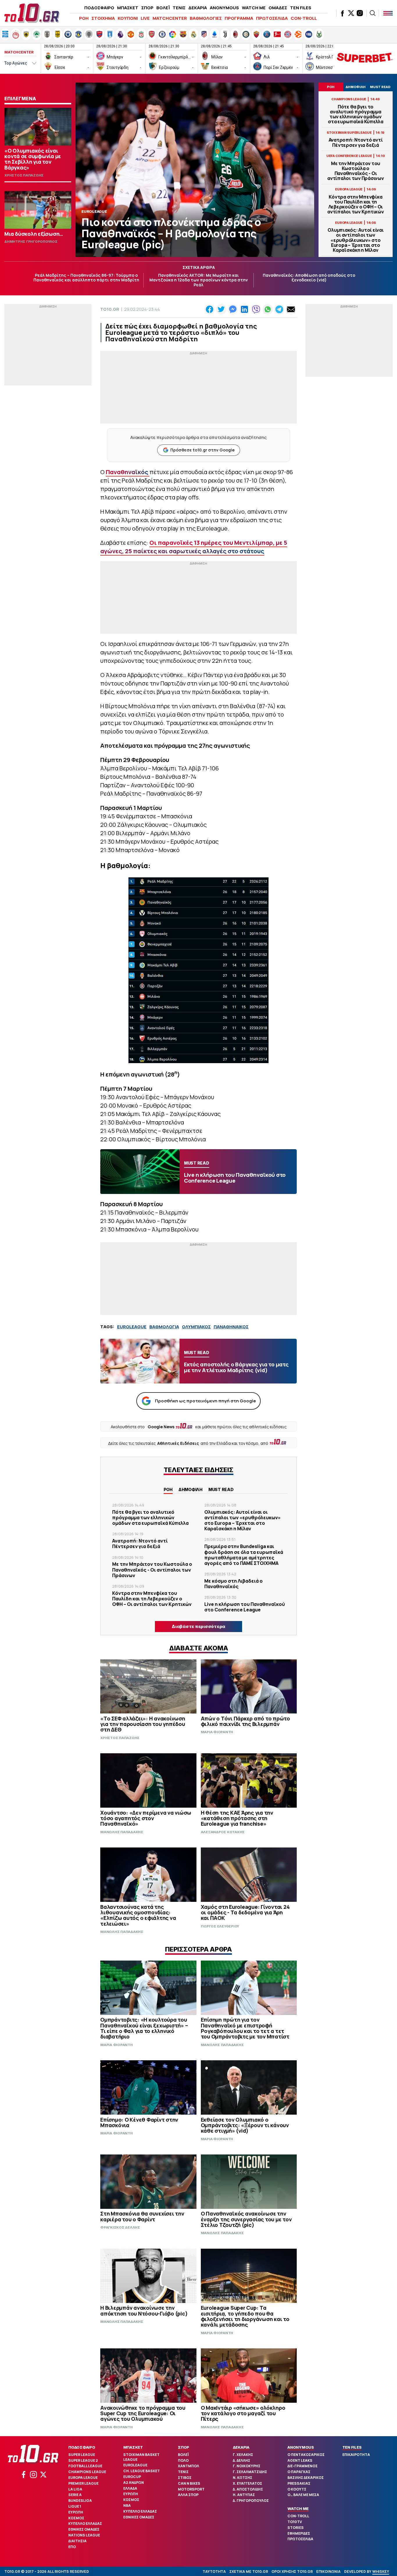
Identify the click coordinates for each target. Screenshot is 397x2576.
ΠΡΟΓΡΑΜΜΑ (239, 18)
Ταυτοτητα (214, 2571)
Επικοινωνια (328, 2571)
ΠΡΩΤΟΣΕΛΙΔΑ (272, 18)
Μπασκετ (133, 2447)
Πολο (183, 2460)
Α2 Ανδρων (134, 2483)
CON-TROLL (304, 18)
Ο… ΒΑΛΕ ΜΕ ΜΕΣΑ (303, 2495)
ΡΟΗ (84, 18)
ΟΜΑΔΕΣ (278, 8)
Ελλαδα (130, 2488)
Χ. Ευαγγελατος (247, 2483)
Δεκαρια (241, 2447)
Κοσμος (76, 2518)
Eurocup (132, 2477)
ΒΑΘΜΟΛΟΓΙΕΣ (206, 18)
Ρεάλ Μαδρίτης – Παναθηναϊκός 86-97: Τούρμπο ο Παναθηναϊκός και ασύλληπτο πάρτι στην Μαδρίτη (86, 278)
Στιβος (185, 2478)
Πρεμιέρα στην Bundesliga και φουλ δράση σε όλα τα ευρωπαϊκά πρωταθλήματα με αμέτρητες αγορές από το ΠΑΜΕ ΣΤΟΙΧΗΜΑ (244, 1555)
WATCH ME (254, 8)
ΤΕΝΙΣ (179, 8)
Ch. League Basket (142, 2471)
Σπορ (184, 2447)
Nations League (84, 2535)
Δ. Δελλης (242, 2460)
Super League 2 (83, 2460)
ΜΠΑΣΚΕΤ (128, 8)
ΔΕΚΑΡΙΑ (198, 8)
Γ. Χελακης (243, 2455)
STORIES (296, 2528)
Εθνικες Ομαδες (84, 2529)
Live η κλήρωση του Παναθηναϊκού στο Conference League (245, 1607)
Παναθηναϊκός (128, 472)
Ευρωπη (76, 2512)
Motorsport (191, 2489)
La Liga (75, 2489)
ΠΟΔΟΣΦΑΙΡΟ (99, 8)
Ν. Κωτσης (243, 2478)
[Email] (291, 309)
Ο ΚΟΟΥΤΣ (297, 2489)
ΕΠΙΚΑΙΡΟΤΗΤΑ (356, 2455)
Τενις (183, 2472)
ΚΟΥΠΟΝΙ (128, 18)
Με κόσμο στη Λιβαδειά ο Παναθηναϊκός (234, 1584)
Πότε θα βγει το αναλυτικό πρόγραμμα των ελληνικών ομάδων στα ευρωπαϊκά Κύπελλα (356, 114)
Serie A (75, 2495)
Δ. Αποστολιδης (248, 2489)
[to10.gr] (32, 13)
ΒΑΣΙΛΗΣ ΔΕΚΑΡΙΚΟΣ (306, 2478)
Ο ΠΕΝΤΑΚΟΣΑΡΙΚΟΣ (306, 2455)
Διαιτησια (77, 2541)
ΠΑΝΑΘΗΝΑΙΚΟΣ (231, 1327)
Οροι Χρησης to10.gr (292, 2571)
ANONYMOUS (224, 8)
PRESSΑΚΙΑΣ (299, 2483)
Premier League (83, 2483)
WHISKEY (381, 2571)
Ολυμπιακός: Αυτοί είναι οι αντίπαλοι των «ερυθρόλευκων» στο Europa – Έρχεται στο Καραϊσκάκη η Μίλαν (355, 240)
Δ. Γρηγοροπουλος (251, 2501)
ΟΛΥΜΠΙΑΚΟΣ (196, 1327)
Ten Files (352, 2447)
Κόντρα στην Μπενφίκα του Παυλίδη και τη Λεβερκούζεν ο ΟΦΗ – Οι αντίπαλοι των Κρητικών (356, 205)
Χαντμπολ (188, 2466)
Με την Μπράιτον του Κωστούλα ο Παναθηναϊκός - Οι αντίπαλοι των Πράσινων (356, 171)
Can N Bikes (189, 2483)
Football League (85, 2466)
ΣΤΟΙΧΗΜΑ (103, 18)
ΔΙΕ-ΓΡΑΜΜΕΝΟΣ (303, 2466)
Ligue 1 (75, 2506)
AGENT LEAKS (300, 2460)
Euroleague (135, 2465)
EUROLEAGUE (132, 1327)
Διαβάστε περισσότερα (199, 1626)
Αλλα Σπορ (188, 2495)
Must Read (221, 1489)
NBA (127, 2506)
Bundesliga (80, 2501)
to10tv (295, 2522)
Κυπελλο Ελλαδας (85, 2524)
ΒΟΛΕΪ (163, 8)
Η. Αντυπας (244, 2495)
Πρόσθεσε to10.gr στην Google (202, 450)
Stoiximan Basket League (141, 2457)
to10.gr (110, 309)
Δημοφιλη (191, 1489)
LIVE (145, 18)
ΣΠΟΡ (147, 8)
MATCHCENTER (170, 18)
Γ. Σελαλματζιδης (250, 2472)
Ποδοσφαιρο (82, 2447)
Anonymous (301, 2447)
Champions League (87, 2472)
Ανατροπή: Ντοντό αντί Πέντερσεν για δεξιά (356, 142)
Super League (82, 2455)
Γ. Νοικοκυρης (247, 2466)
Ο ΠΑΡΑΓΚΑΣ (299, 2472)
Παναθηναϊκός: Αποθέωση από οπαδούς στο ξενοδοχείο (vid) (309, 278)
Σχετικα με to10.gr (249, 2571)
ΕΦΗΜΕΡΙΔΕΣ (299, 2533)
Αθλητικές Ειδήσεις (178, 1443)
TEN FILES (301, 8)
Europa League (83, 2478)
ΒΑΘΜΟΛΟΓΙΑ (164, 1327)
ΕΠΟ (72, 2547)
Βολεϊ (183, 2455)
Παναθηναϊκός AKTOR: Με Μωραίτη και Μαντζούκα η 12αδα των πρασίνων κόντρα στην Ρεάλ (199, 280)
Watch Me (298, 2509)
